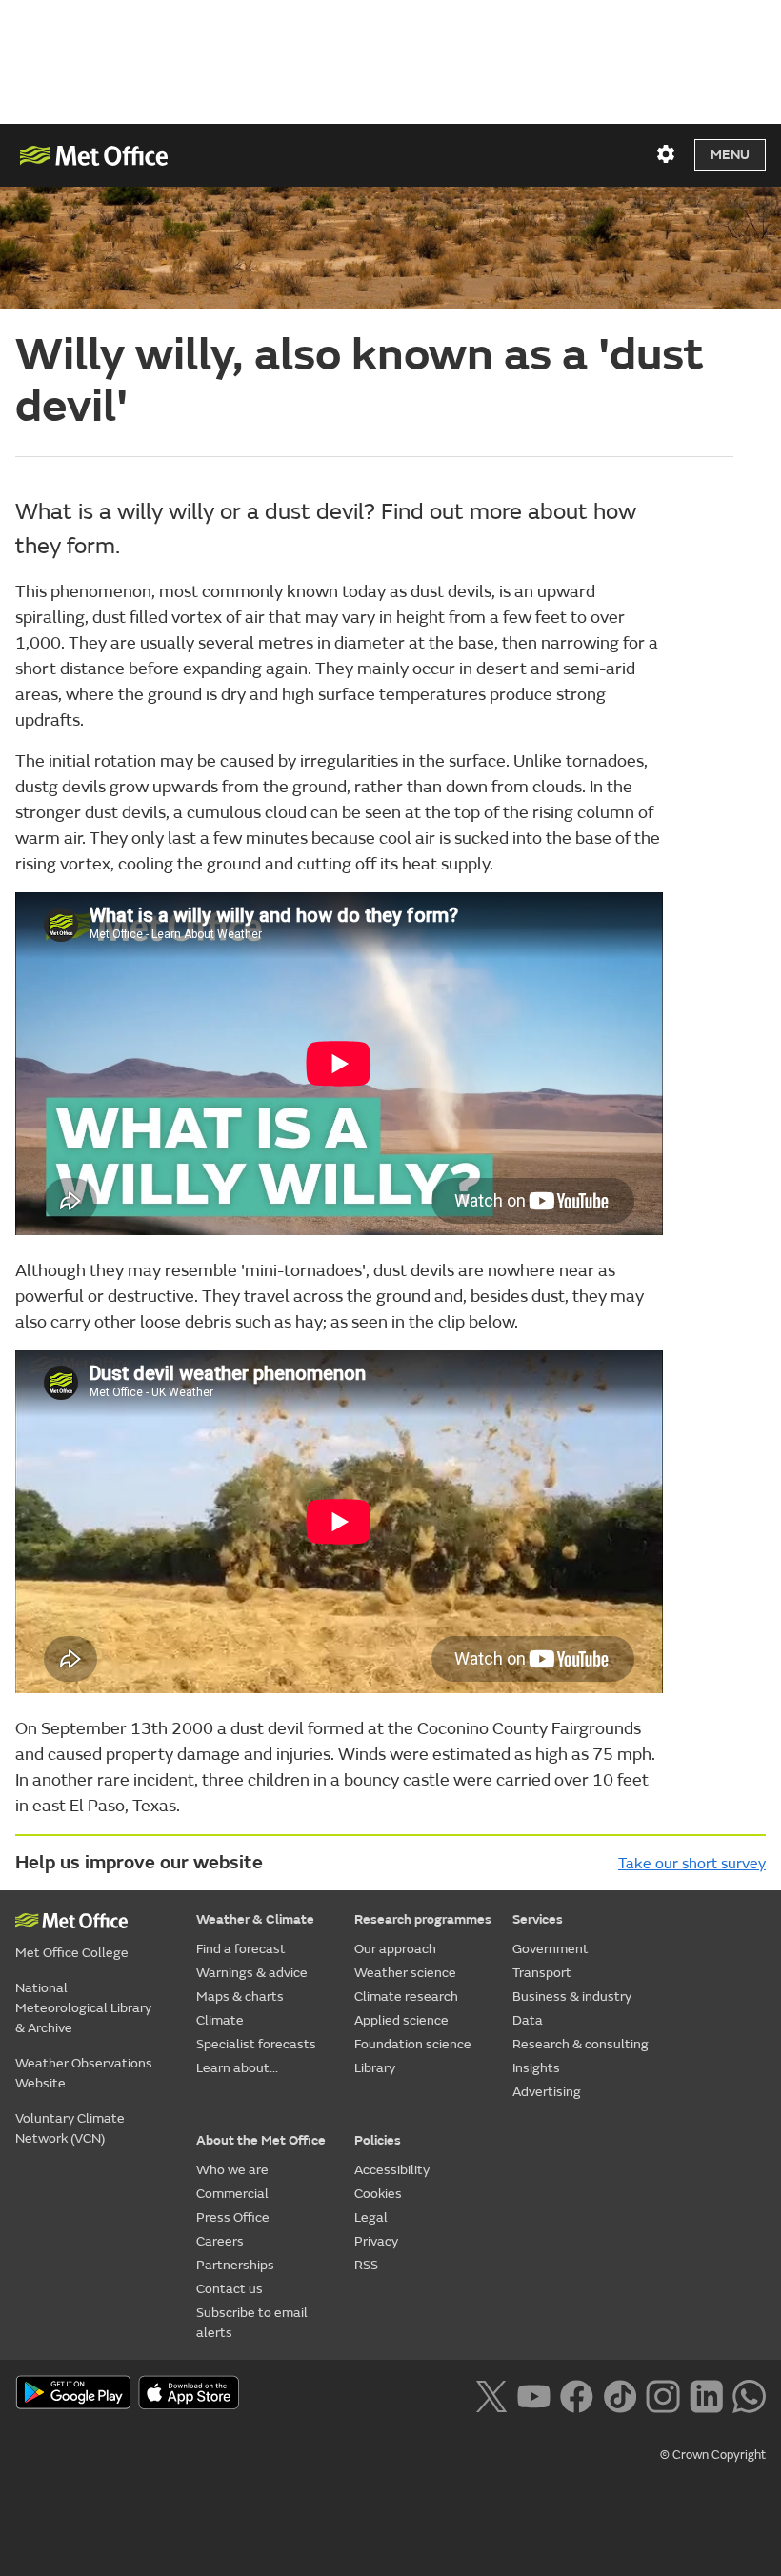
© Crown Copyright (713, 2455)
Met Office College (72, 1953)
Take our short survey (692, 1864)
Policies (378, 2140)
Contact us (230, 2289)
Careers (220, 2241)
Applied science (401, 2020)
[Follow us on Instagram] (662, 2394)
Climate (220, 2020)
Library (375, 2068)
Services (538, 1919)
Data (528, 2020)
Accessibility (392, 2170)
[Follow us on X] (491, 2394)
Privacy (376, 2241)
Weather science (405, 1973)
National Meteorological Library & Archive (83, 2008)
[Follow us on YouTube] (534, 2394)
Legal (371, 2217)
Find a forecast (241, 1949)
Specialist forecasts (256, 2044)
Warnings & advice (252, 1973)
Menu (730, 155)
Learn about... (237, 2068)
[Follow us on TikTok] (620, 2394)
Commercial (232, 2194)
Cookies (378, 2194)
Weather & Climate (255, 1919)
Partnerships (235, 2265)
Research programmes (423, 1919)
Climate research (406, 1997)
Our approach (395, 1949)
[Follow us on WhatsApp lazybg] (749, 2394)
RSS (366, 2265)
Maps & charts (240, 1997)
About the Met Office (261, 2140)
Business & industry (572, 1997)
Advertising (547, 2092)
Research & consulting (581, 2044)
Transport (542, 1973)
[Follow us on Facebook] (577, 2394)
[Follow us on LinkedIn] (706, 2394)
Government (551, 1949)
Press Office (233, 2217)
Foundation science (413, 2044)
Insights (536, 2068)
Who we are (232, 2170)
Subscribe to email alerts (252, 2323)
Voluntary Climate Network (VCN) (70, 2128)
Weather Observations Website (84, 2073)
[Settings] (666, 154)
